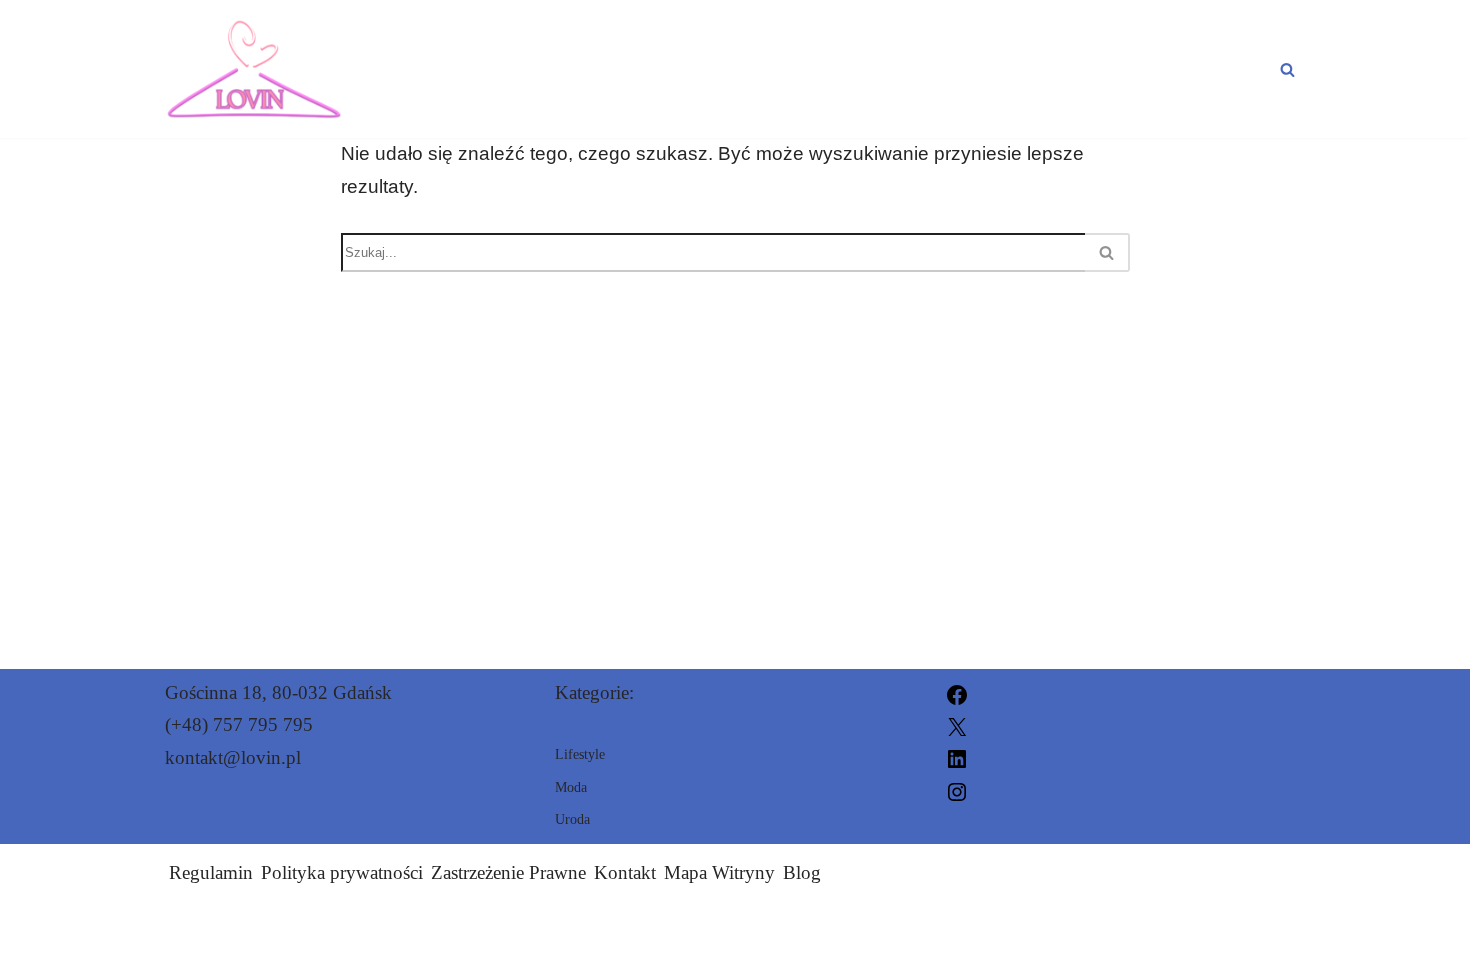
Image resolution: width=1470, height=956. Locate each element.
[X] (957, 724)
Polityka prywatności (342, 872)
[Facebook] (957, 692)
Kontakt (625, 872)
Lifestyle (1210, 69)
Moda (947, 69)
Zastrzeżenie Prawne (508, 872)
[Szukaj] (1287, 69)
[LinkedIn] (957, 757)
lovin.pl (965, 928)
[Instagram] (957, 789)
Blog (802, 872)
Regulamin (211, 872)
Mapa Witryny (719, 872)
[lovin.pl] (254, 69)
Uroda (1067, 69)
